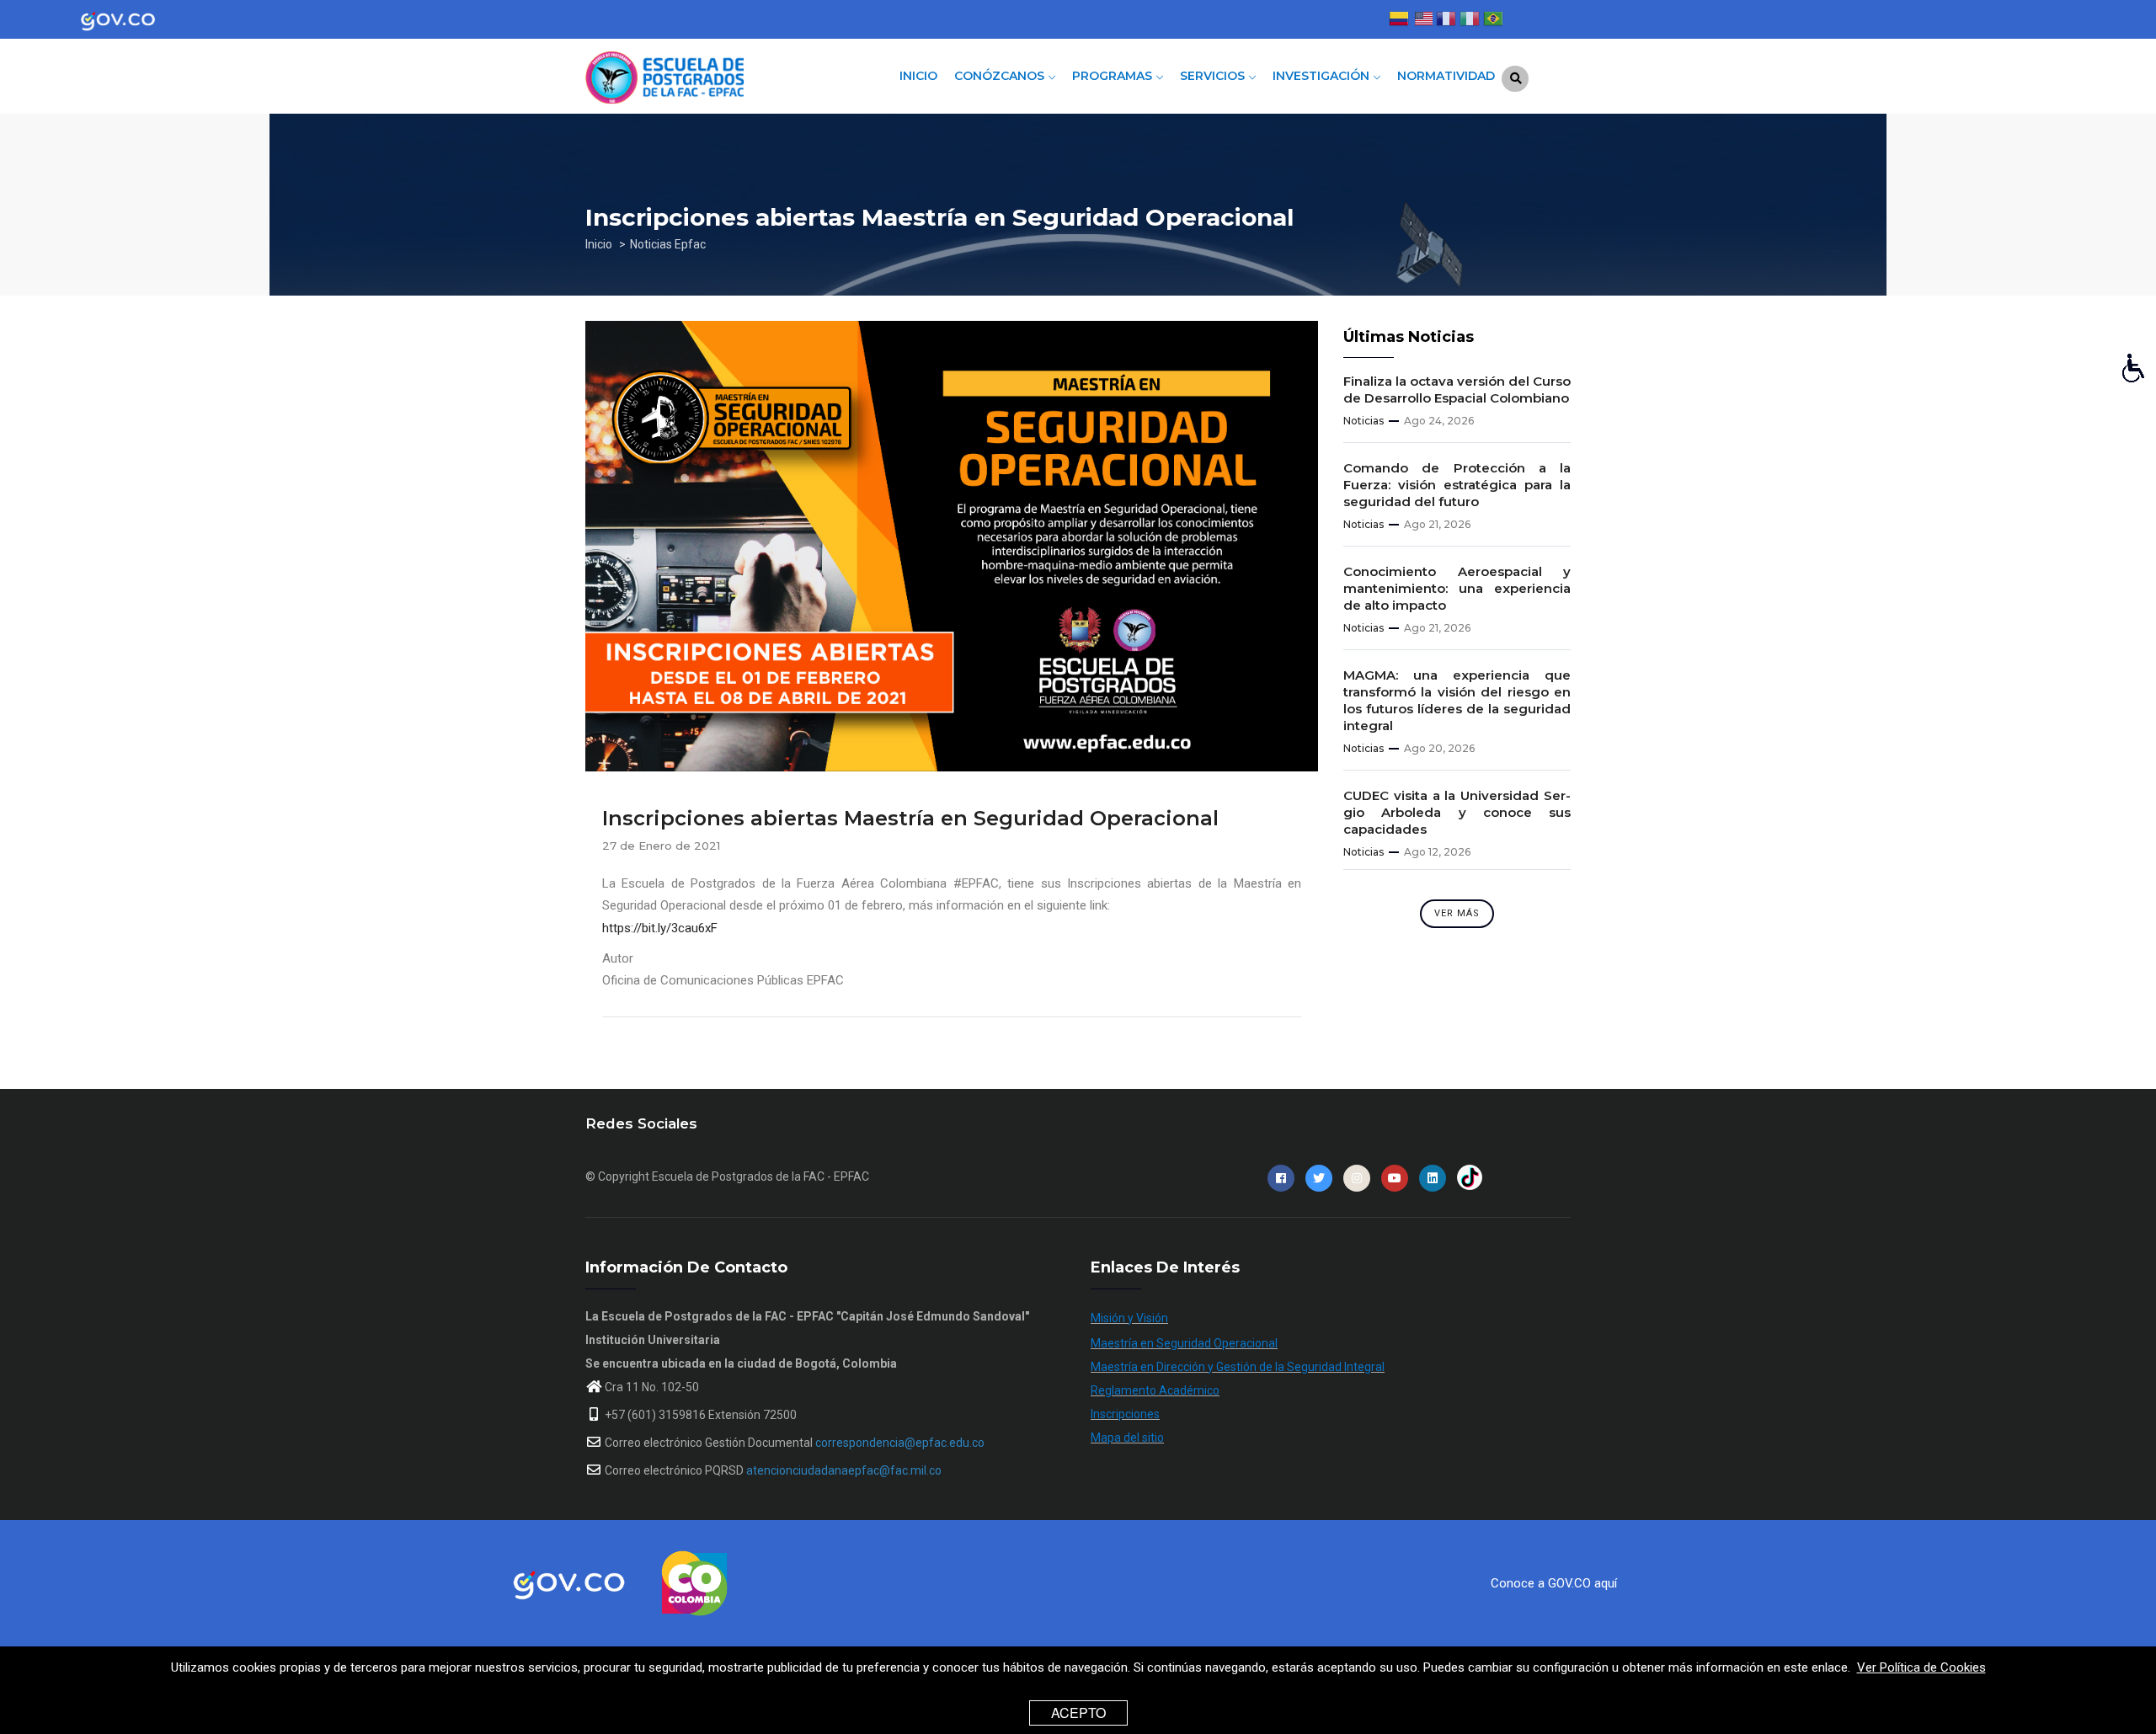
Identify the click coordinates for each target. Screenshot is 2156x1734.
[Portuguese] (1493, 21)
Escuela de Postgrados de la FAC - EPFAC (760, 1176)
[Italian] (1470, 21)
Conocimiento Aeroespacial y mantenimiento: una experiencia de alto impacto (1457, 588)
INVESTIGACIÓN (1323, 76)
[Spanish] (1399, 21)
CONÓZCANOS (1001, 76)
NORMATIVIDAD (1446, 76)
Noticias (1364, 421)
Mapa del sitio (1127, 1438)
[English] (1422, 21)
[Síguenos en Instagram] (1357, 1178)
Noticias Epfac (668, 244)
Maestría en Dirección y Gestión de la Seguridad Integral (1238, 1367)
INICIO (918, 76)
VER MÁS (1457, 913)
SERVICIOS (1214, 76)
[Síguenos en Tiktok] (1470, 1178)
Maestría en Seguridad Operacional (1184, 1343)
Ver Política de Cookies (1921, 1667)
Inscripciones (1125, 1414)
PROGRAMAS (1114, 76)
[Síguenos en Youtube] (1395, 1178)
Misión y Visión (1129, 1318)
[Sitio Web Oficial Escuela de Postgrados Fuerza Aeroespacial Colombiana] (699, 72)
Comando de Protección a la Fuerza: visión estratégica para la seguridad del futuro (1457, 485)
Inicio (599, 244)
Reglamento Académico (1155, 1390)
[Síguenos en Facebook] (1281, 1178)
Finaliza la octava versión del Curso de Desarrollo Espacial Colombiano (1457, 389)
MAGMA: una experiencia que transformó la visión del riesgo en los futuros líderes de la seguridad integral (1457, 700)
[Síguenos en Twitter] (1319, 1178)
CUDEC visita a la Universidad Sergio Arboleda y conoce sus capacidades (1457, 812)
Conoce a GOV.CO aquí (1554, 1583)
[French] (1446, 21)
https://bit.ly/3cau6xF (660, 928)
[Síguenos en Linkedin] (1433, 1178)
